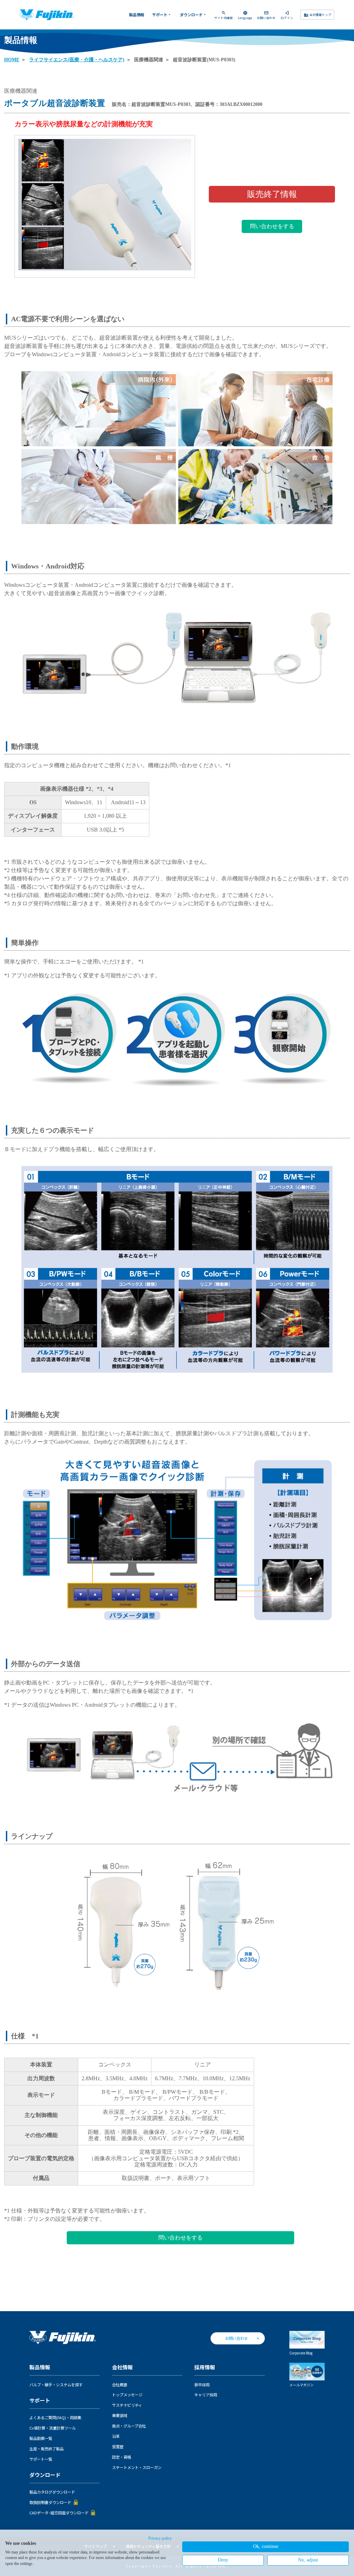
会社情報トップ (318, 15)
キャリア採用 (206, 2395)
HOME (12, 60)
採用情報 (205, 2367)
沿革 (116, 2436)
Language (245, 15)
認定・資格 (122, 2457)
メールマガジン (301, 2385)
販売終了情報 (272, 194)
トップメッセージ (127, 2395)
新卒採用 (202, 2385)
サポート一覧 (41, 2459)
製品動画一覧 (41, 2438)
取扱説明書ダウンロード (50, 2502)
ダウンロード (193, 15)
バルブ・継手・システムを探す (56, 2385)
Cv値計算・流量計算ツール (53, 2428)
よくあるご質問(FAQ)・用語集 (55, 2417)
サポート (162, 15)
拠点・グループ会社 (129, 2426)
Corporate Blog (301, 2353)
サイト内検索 (224, 15)
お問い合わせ (266, 15)
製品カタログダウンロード (52, 2492)
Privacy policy (160, 2538)
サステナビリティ (127, 2405)
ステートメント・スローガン (137, 2467)
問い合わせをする (272, 226)
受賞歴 (118, 2447)
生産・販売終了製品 (46, 2449)
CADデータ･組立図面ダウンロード (59, 2513)
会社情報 (122, 2367)
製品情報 (137, 15)
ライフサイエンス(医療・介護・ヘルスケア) (77, 60)
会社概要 (120, 2385)
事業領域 (120, 2415)
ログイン (287, 15)
